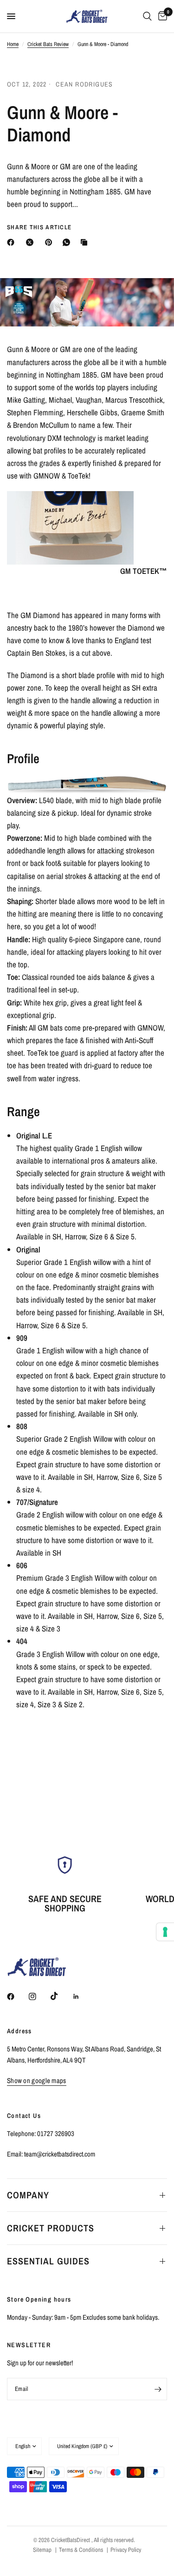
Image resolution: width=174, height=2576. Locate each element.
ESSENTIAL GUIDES (48, 2261)
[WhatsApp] (68, 242)
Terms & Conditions (81, 2550)
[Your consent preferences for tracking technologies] (165, 1932)
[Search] (147, 16)
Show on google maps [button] (37, 2080)
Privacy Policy (126, 2550)
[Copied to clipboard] (86, 242)
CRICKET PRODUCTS (51, 2228)
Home (13, 44)
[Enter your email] (158, 2389)
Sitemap (42, 2550)
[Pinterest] (51, 242)
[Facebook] (13, 242)
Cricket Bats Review (48, 44)
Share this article (39, 227)
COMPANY (28, 2195)
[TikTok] (61, 1996)
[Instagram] (39, 1997)
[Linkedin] (83, 1997)
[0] (161, 16)
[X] (32, 242)
